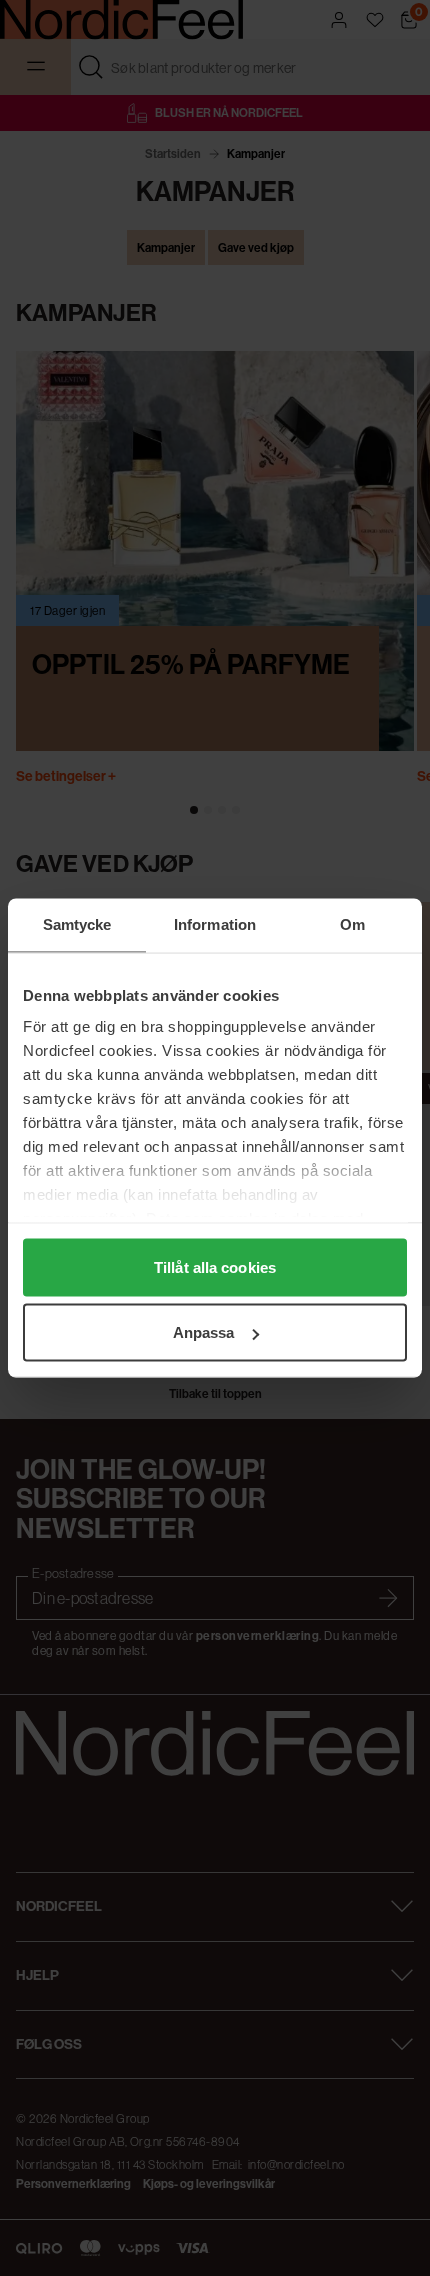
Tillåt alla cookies (215, 1266)
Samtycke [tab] (77, 924)
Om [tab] (352, 924)
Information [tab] (215, 924)
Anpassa (204, 1332)
